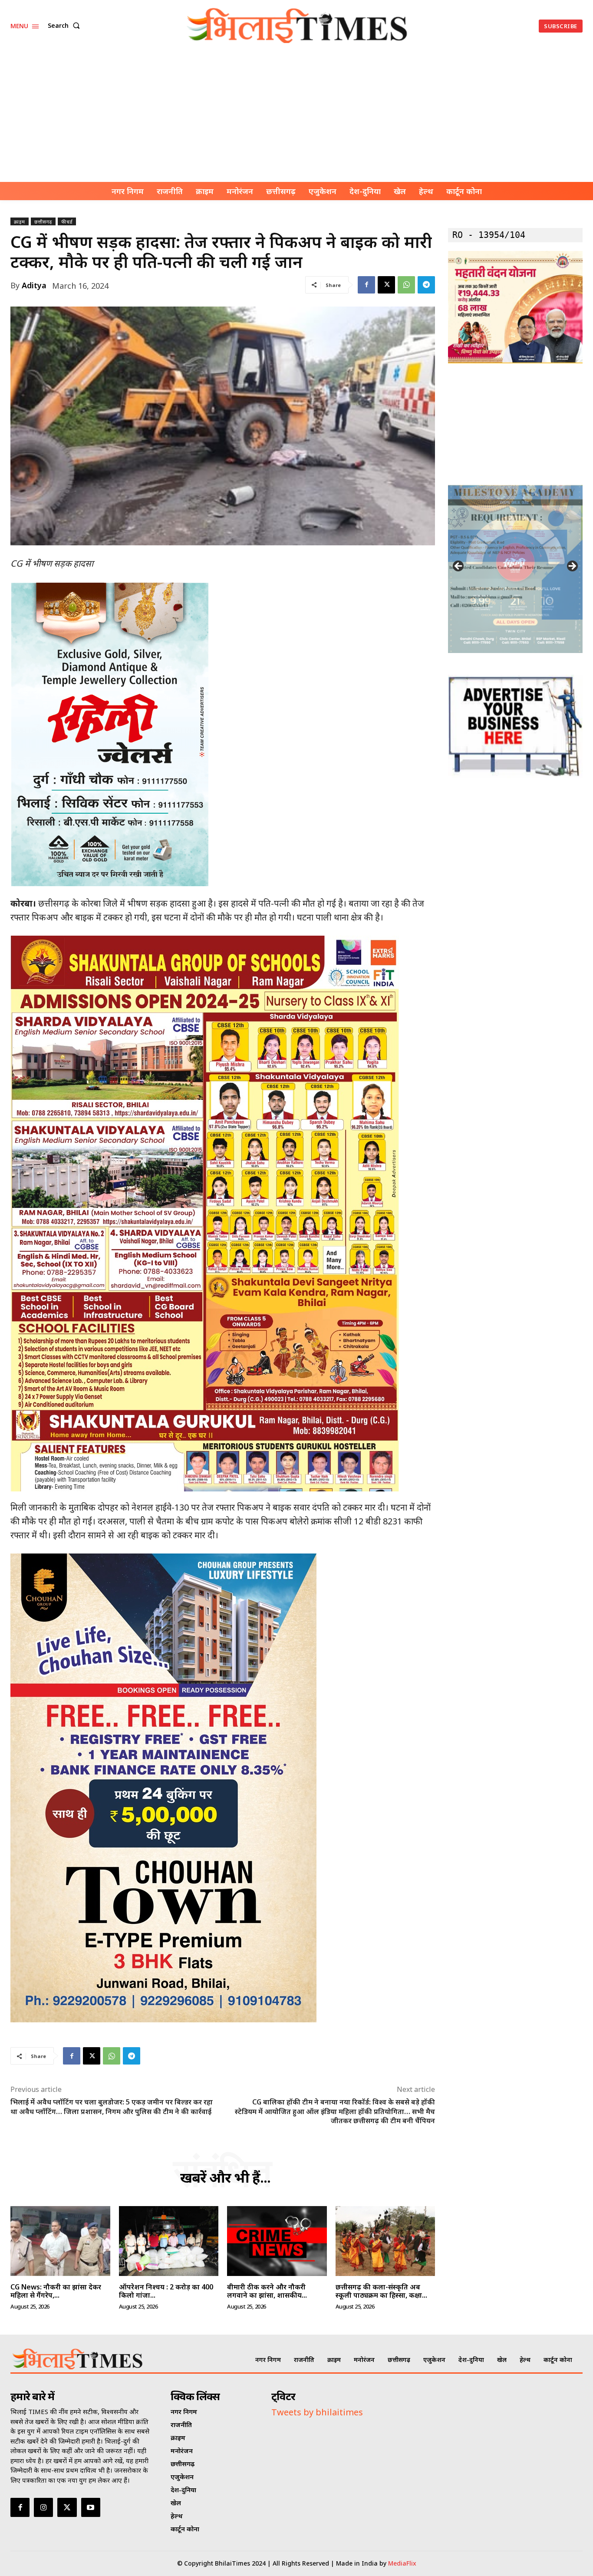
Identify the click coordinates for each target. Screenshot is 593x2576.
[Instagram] (43, 2507)
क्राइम (20, 222)
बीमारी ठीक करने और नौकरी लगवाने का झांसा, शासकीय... (267, 2291)
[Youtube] (91, 2507)
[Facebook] (366, 285)
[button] (66, 26)
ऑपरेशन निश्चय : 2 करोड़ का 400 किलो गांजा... (166, 2291)
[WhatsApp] (406, 285)
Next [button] (572, 567)
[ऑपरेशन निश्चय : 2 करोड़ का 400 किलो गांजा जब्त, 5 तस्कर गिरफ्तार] (169, 2241)
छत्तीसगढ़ (43, 222)
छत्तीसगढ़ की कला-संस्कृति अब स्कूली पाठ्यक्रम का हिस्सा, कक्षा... (381, 2291)
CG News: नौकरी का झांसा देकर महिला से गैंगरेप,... (56, 2291)
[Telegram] (426, 285)
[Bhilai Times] (297, 26)
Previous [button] (459, 567)
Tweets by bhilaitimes (317, 2412)
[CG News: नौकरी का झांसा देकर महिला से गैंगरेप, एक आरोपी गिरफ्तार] (60, 2241)
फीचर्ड (67, 222)
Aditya (34, 285)
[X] (386, 285)
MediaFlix (402, 2563)
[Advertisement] (296, 117)
